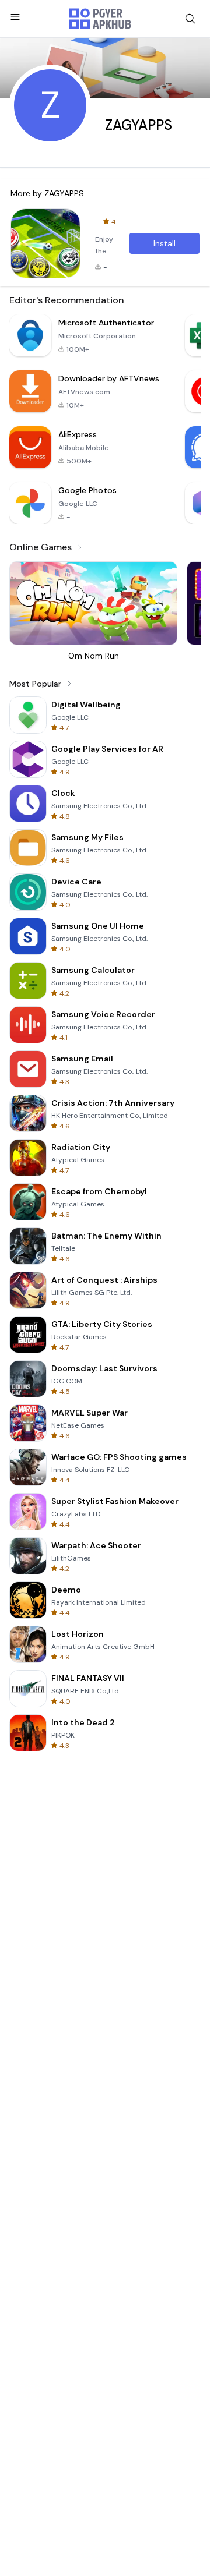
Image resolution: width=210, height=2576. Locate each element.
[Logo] (100, 19)
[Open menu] (15, 17)
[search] (190, 19)
